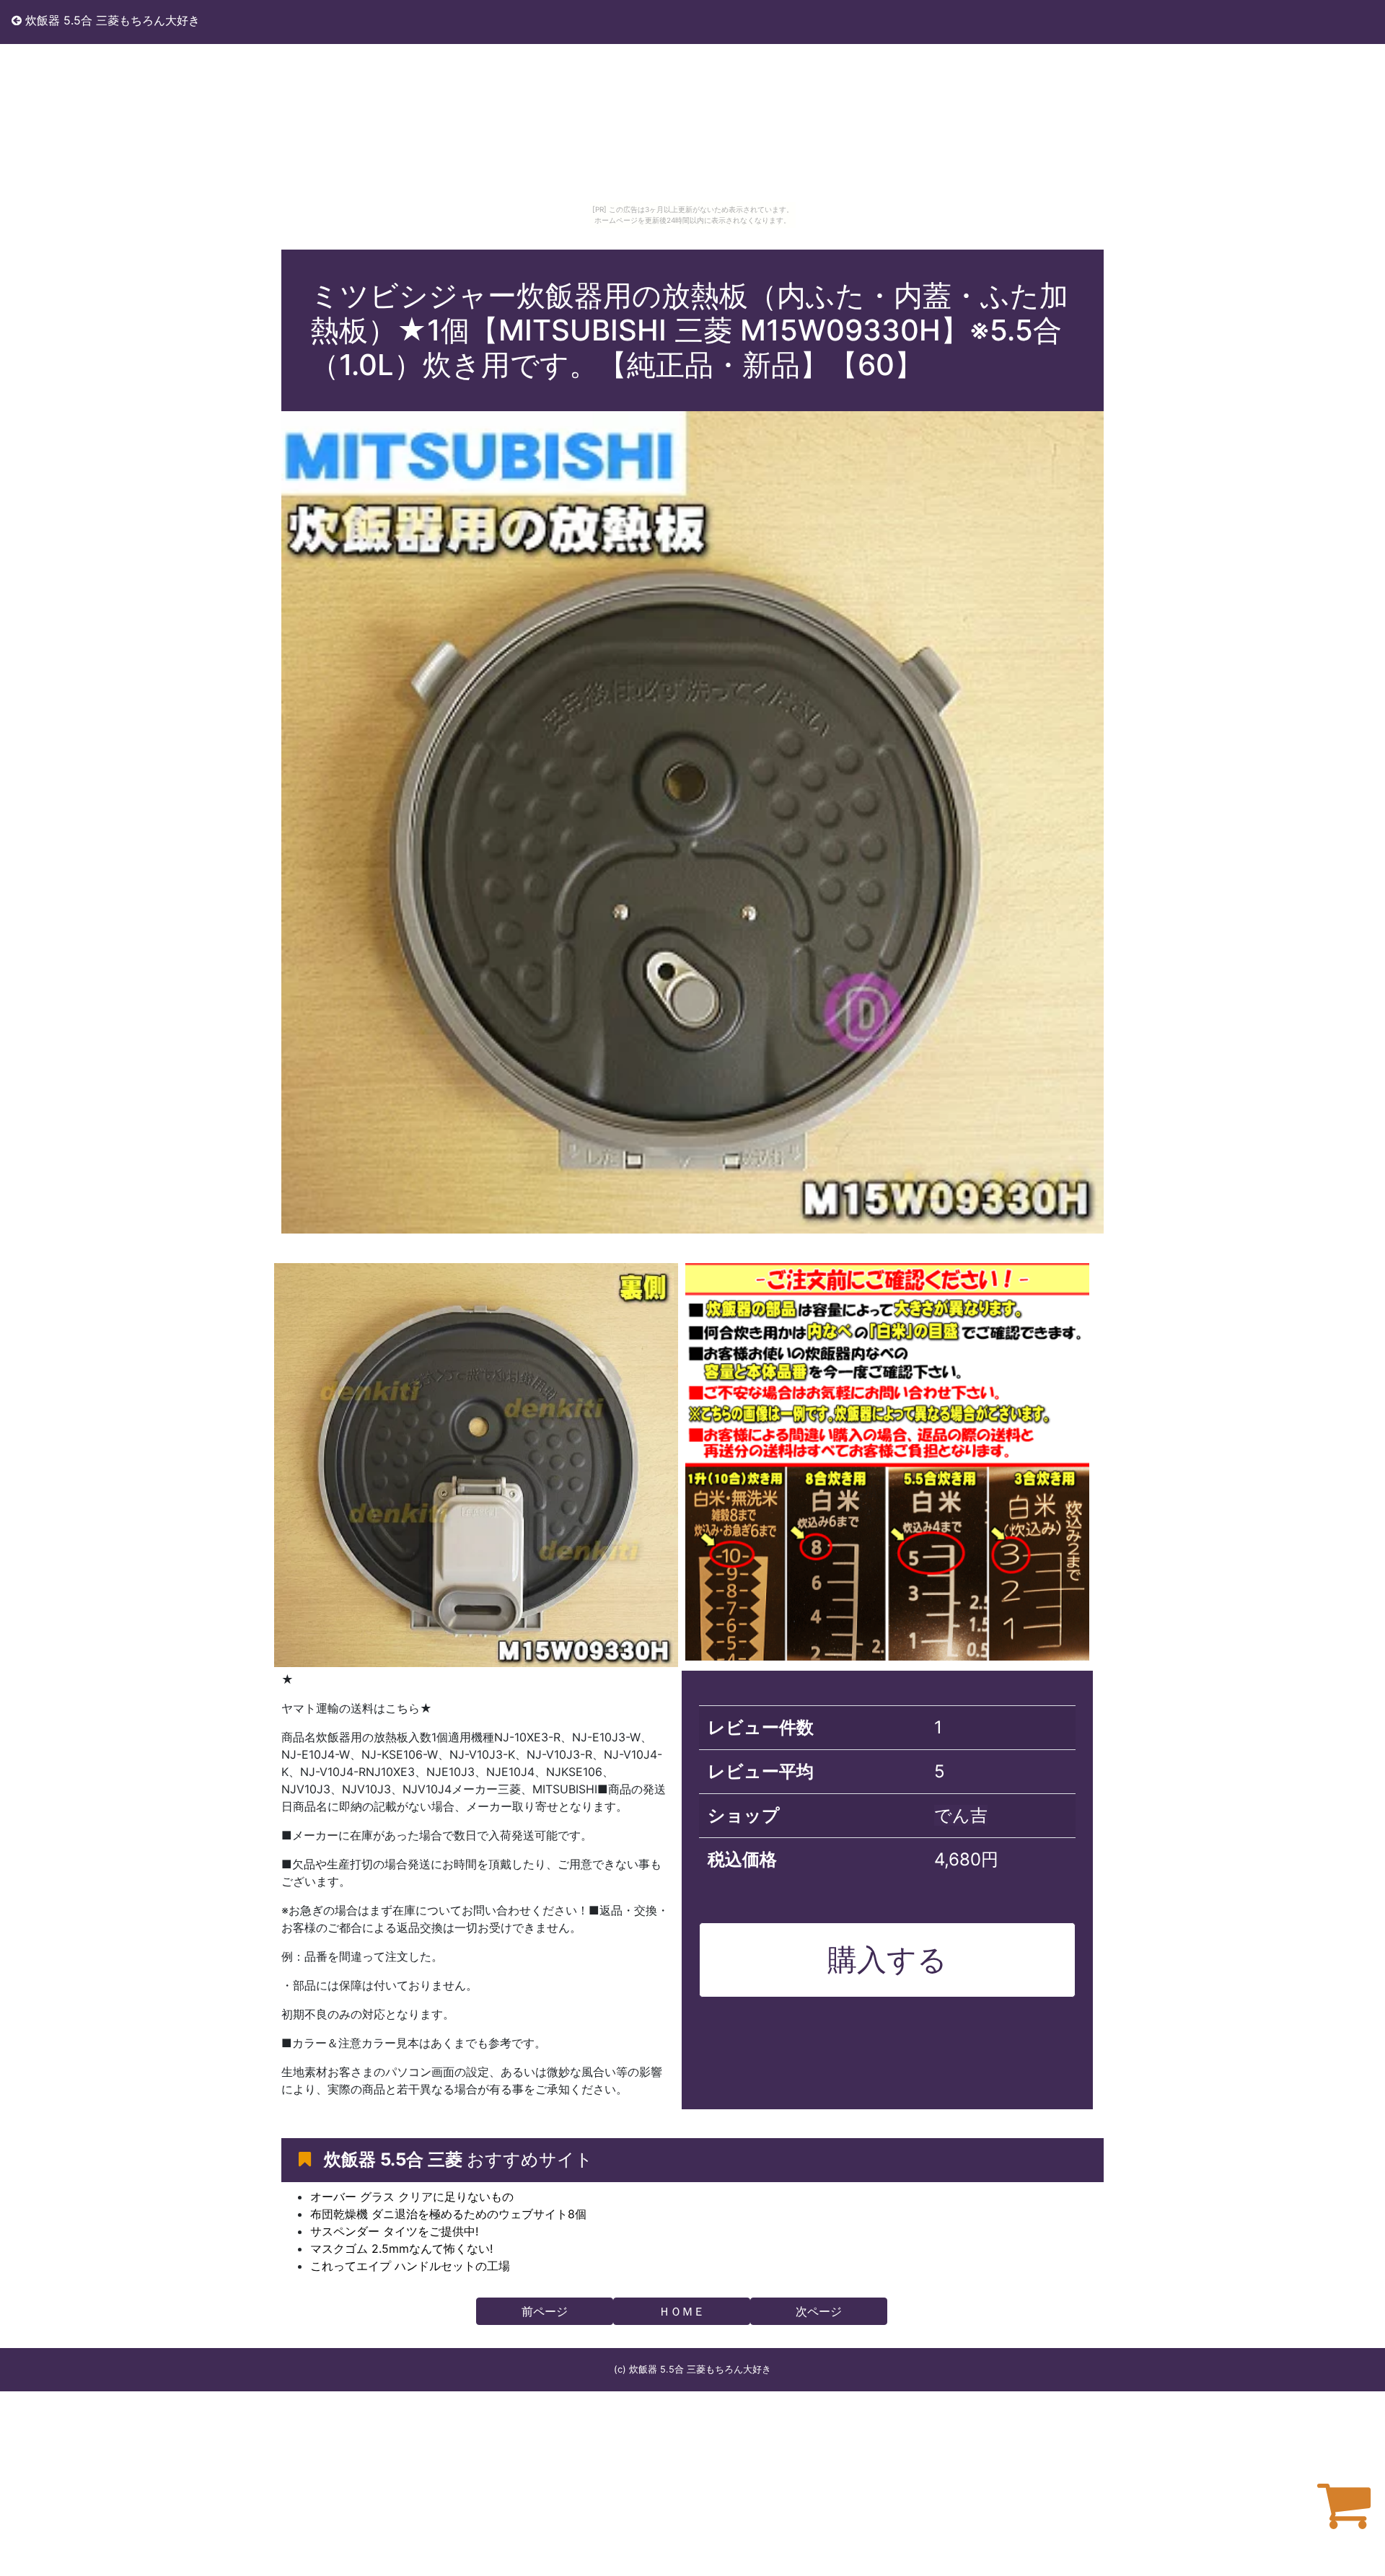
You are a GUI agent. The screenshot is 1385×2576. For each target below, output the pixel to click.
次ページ (819, 2311)
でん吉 (961, 1815)
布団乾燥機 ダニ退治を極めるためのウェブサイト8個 (448, 2214)
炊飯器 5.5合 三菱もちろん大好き (111, 20)
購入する (887, 1959)
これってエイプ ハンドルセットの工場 (410, 2266)
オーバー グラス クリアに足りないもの (412, 2197)
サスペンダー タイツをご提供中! (394, 2231)
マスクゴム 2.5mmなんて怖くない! (401, 2248)
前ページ (545, 2311)
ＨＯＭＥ (682, 2311)
